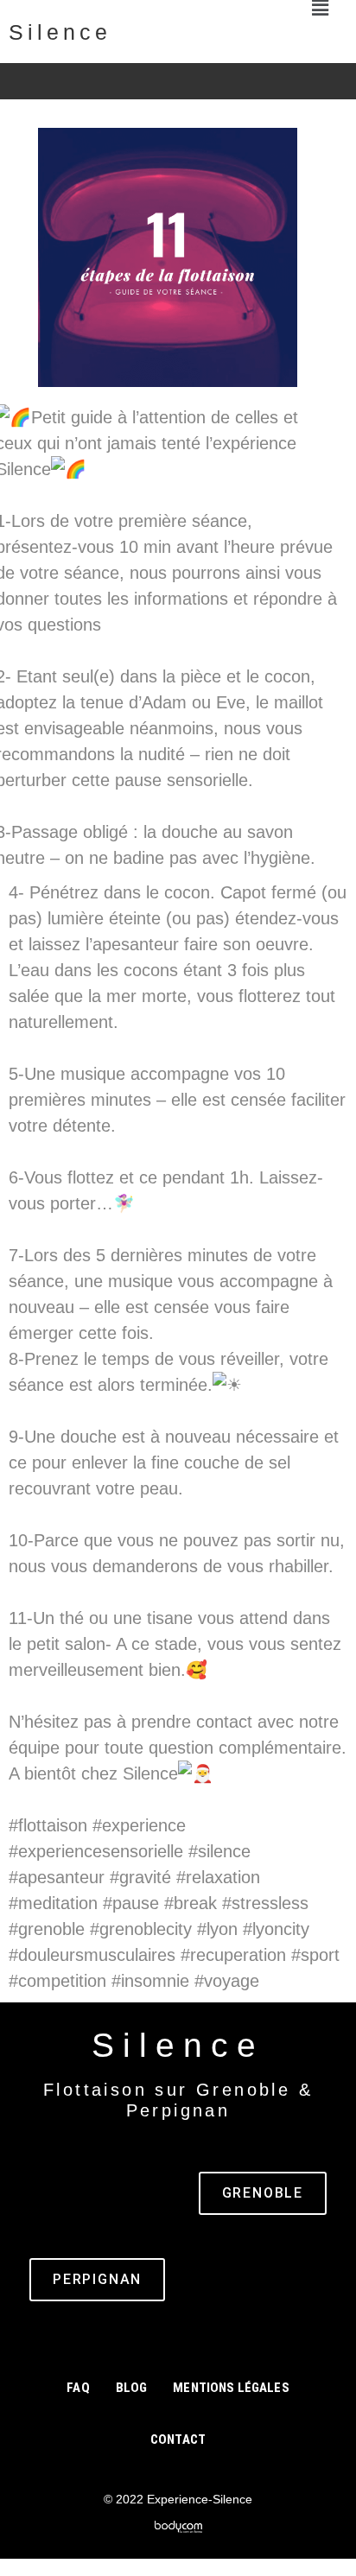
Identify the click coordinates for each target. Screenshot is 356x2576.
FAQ (78, 2388)
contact (178, 2440)
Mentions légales (231, 2388)
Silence (60, 32)
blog (132, 2388)
